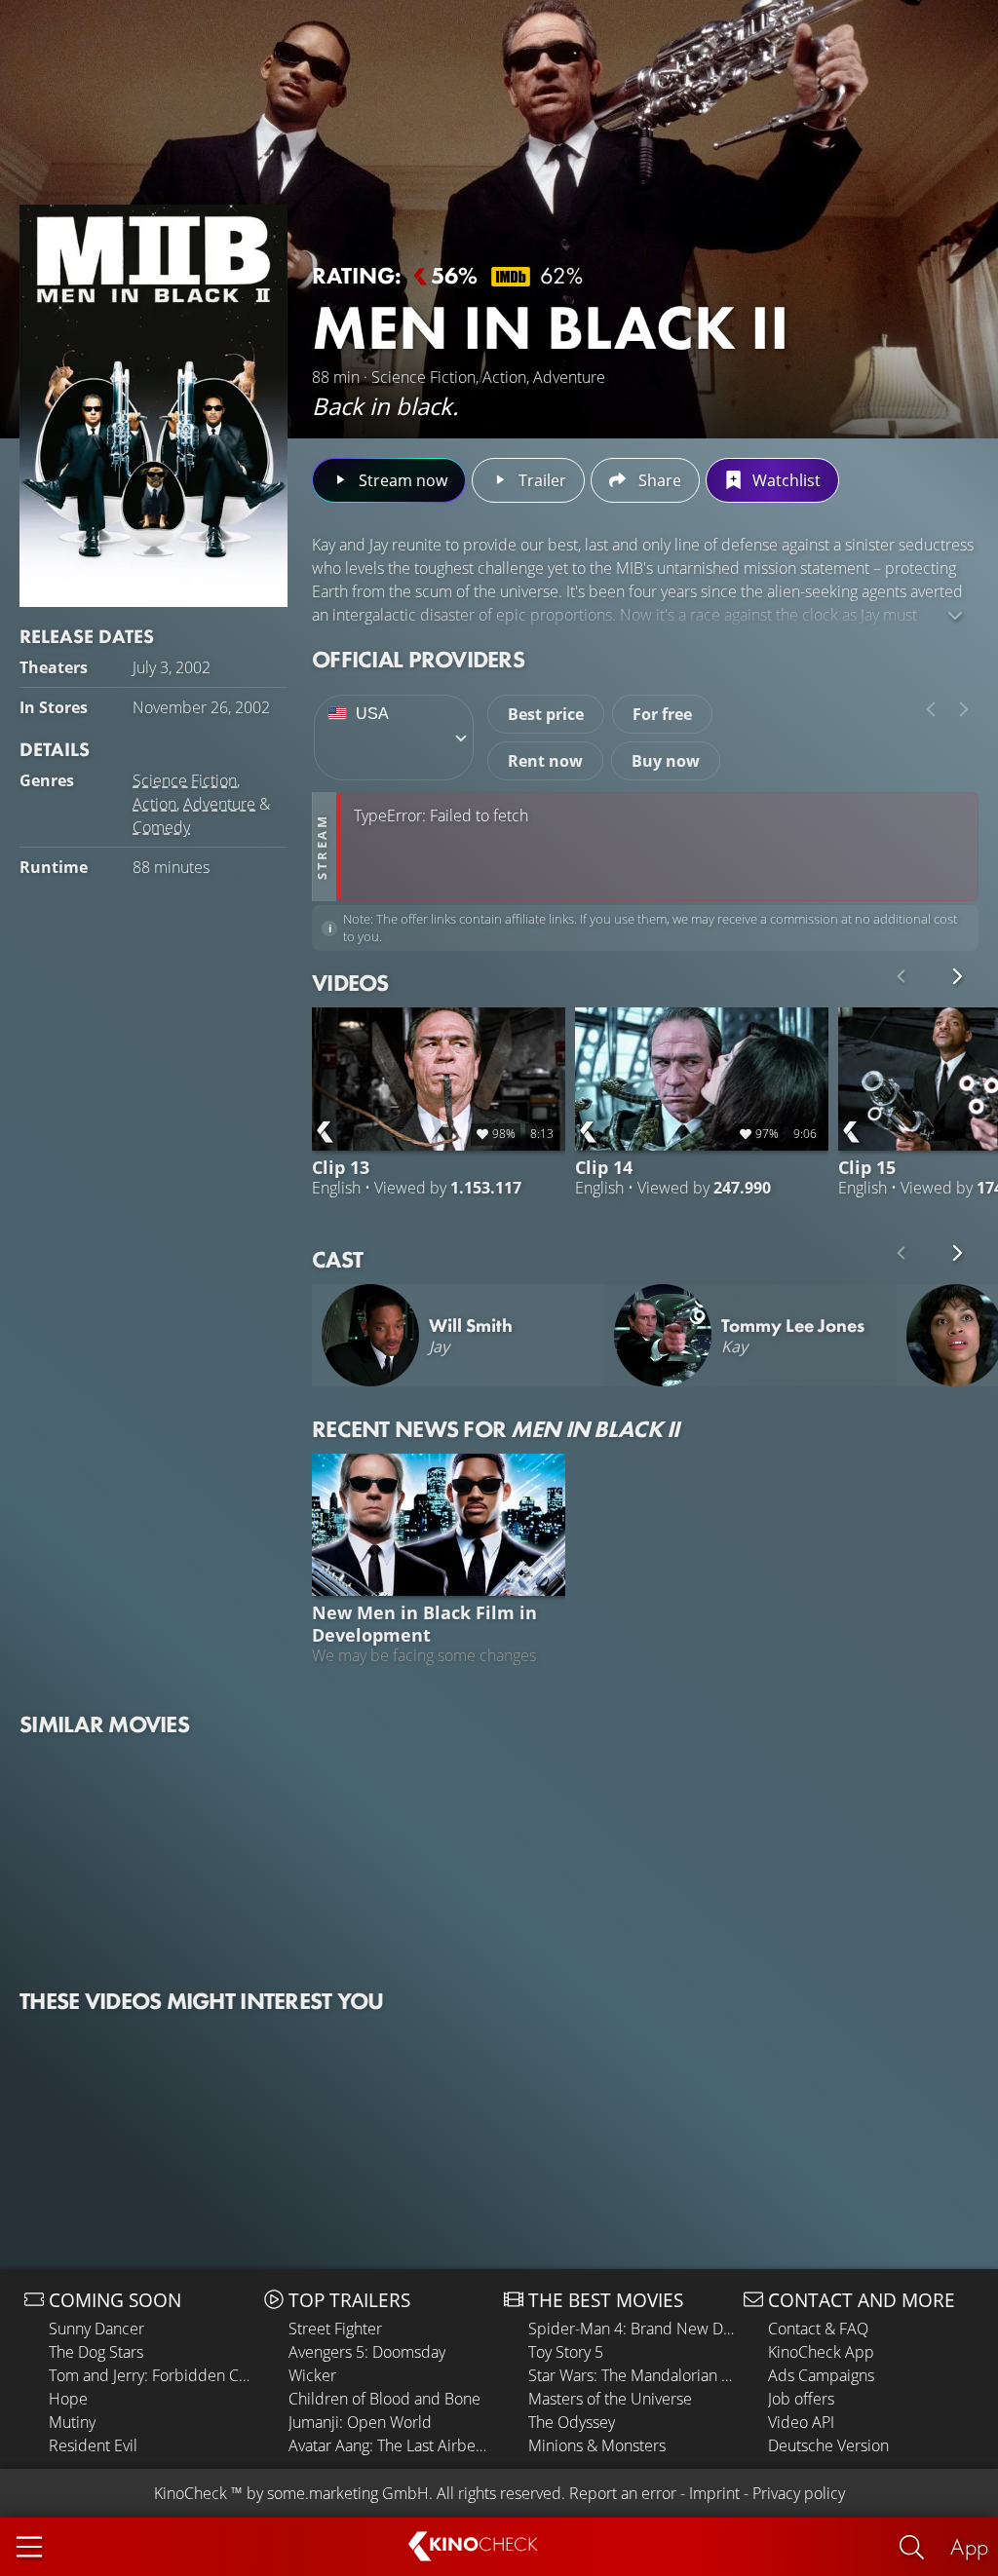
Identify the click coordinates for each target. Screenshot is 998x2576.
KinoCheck (191, 2493)
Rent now (545, 761)
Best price (546, 714)
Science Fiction (185, 780)
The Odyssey (572, 2422)
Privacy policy (799, 2493)
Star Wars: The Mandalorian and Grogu (631, 2375)
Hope (68, 2399)
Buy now (666, 761)
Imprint (714, 2493)
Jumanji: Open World (360, 2422)
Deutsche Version (828, 2445)
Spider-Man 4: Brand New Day (631, 2329)
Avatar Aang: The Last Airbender (391, 2445)
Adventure (219, 804)
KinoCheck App (821, 2352)
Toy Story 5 (566, 2352)
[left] (931, 709)
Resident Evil (93, 2445)
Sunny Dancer (96, 2329)
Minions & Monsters (597, 2445)
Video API (801, 2422)
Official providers (418, 659)
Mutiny (72, 2422)
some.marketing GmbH (348, 2493)
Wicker (312, 2375)
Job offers (801, 2399)
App (969, 2546)
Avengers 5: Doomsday (367, 2352)
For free (662, 714)
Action (154, 804)
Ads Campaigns (821, 2375)
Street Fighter (335, 2329)
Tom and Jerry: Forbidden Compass (152, 2375)
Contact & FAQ (818, 2329)
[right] (964, 709)
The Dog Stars (96, 2352)
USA (372, 714)
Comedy (161, 827)
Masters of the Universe (610, 2399)
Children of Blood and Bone (384, 2399)
